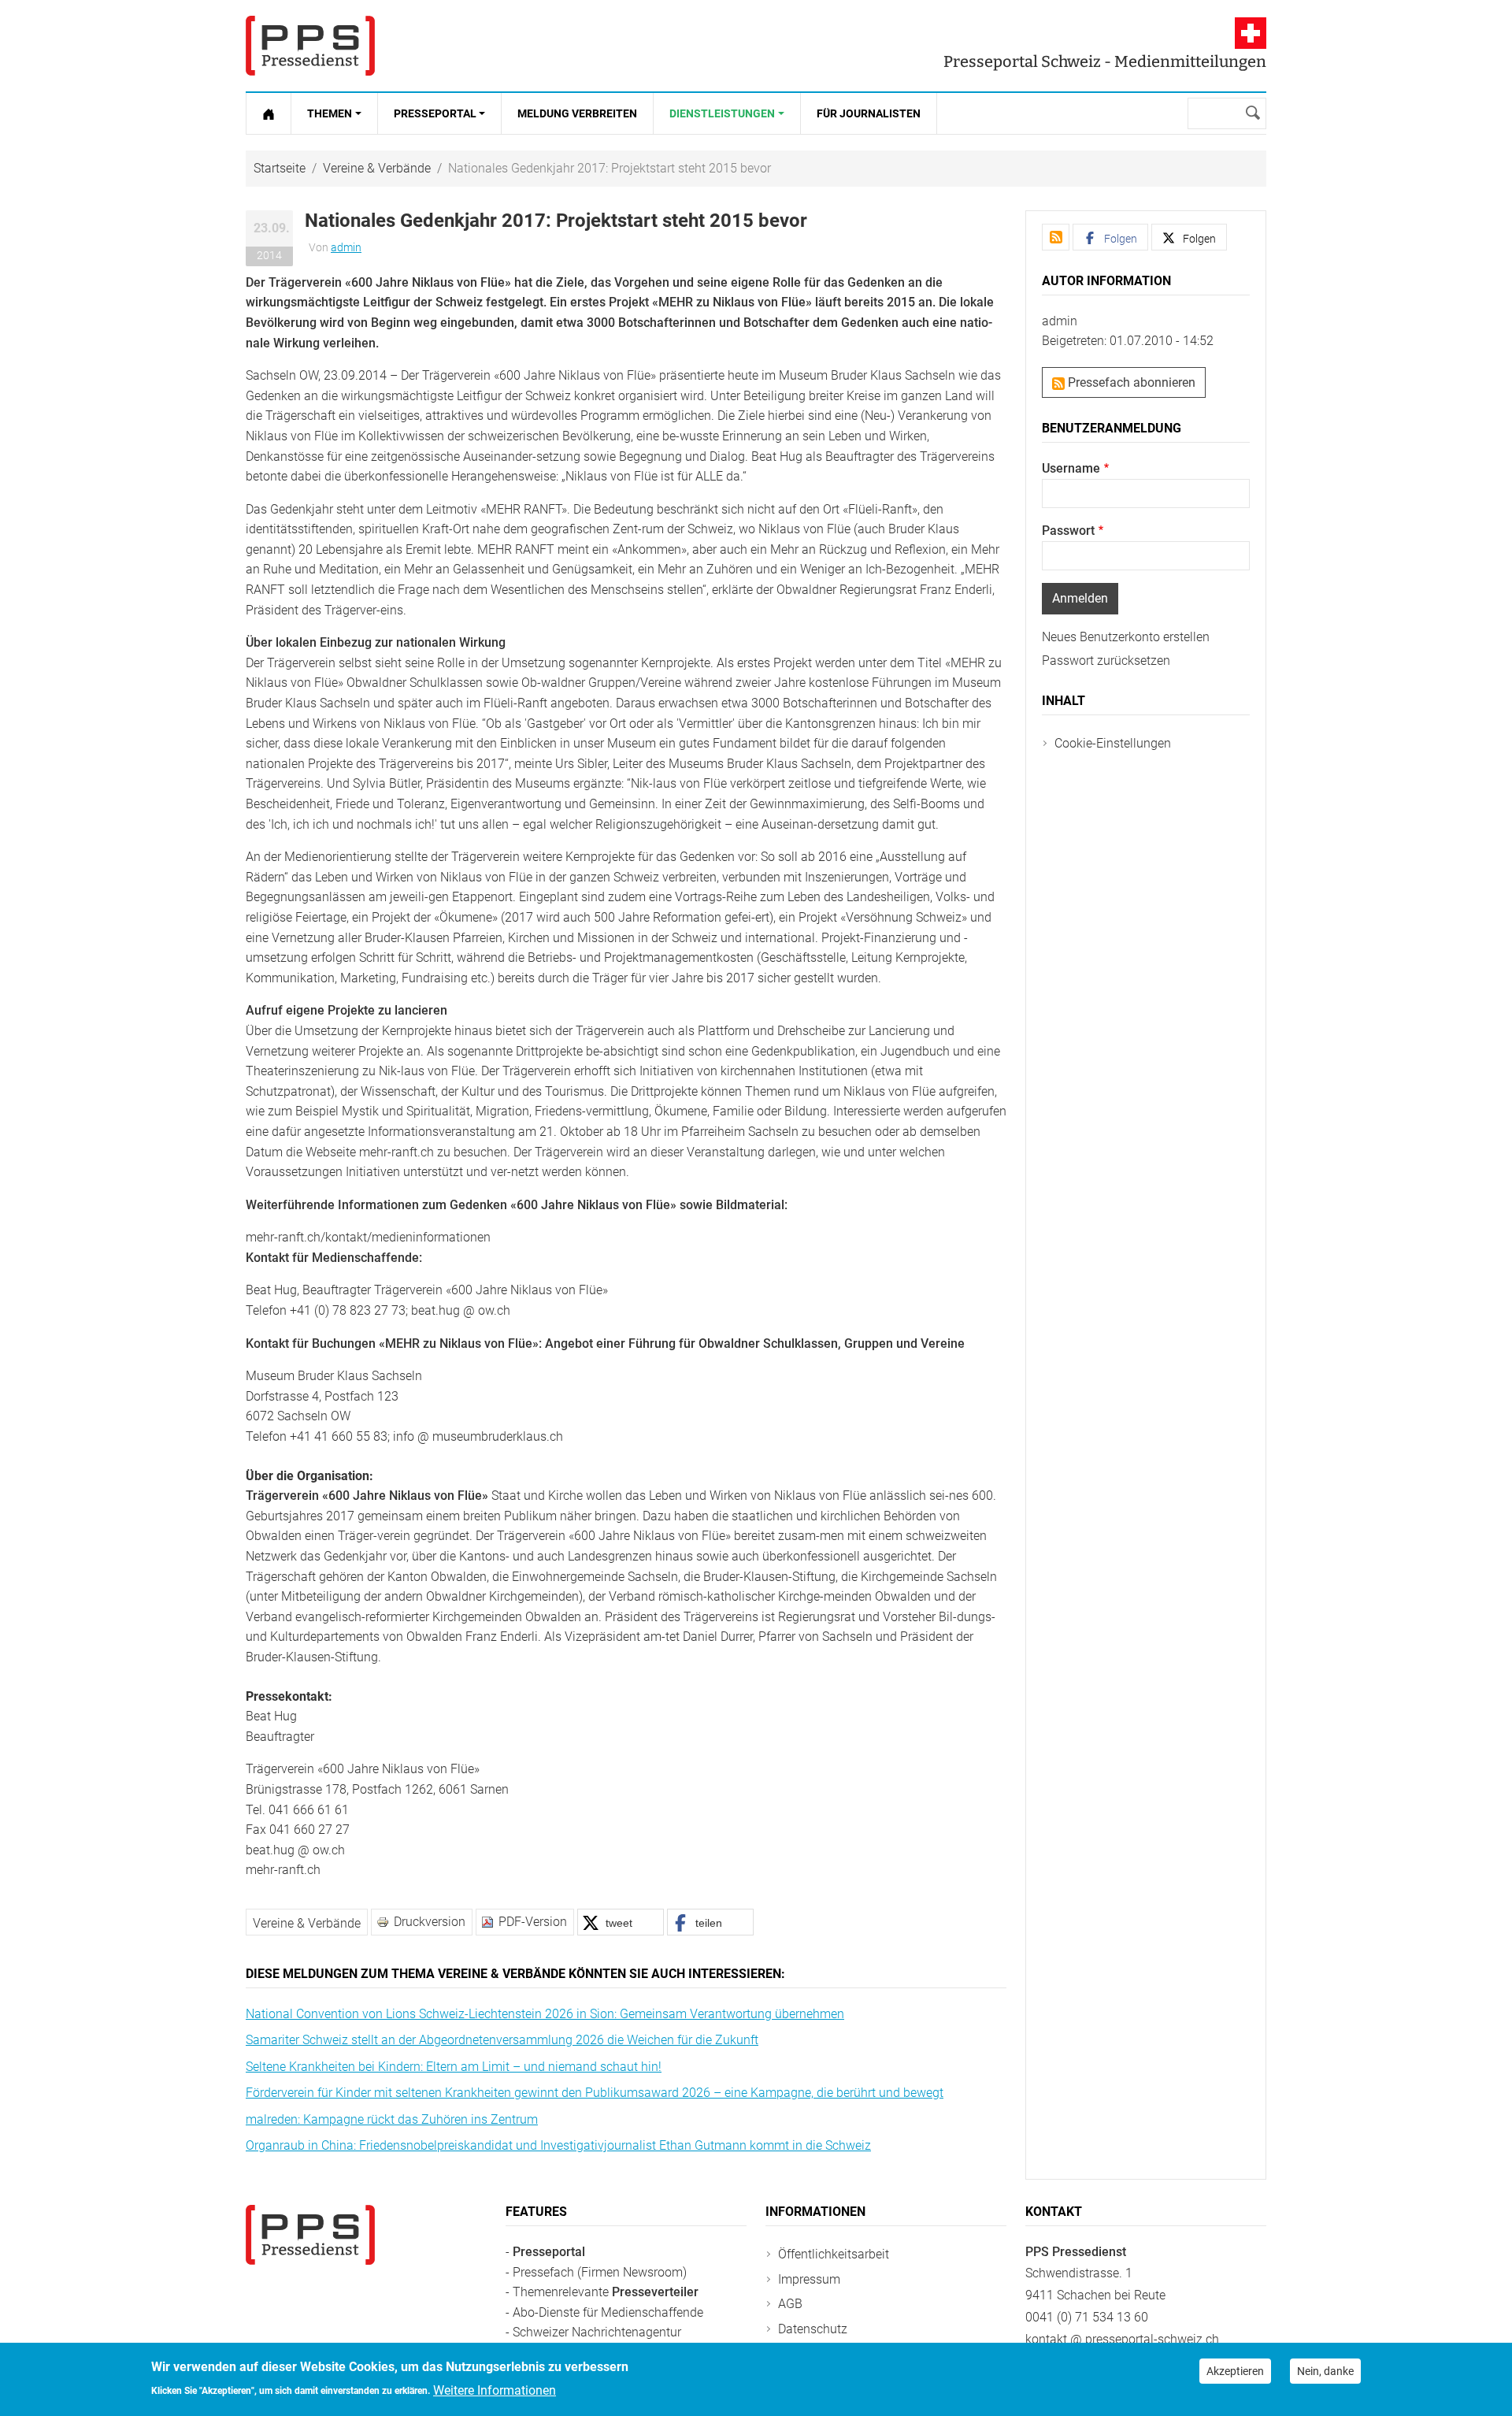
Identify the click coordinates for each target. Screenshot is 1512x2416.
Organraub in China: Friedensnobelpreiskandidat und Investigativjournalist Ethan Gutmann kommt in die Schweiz (558, 2145)
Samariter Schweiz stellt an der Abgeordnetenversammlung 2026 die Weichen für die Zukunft (502, 2040)
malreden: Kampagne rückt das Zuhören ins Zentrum (392, 2119)
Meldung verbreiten (577, 113)
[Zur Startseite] (269, 113)
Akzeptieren (1235, 2371)
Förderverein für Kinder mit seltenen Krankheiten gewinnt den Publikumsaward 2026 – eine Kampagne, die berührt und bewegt (595, 2093)
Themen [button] (330, 113)
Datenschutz (813, 2329)
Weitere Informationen (495, 2390)
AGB (790, 2304)
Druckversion (430, 1922)
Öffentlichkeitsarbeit (834, 2254)
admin (346, 247)
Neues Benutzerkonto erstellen (1126, 637)
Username (1071, 468)
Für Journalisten (869, 113)
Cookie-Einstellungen (1113, 743)
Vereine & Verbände (377, 168)
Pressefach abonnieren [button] (1130, 382)
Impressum (809, 2279)
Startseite (280, 168)
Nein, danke (1325, 2371)
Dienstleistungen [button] (722, 113)
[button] (621, 1922)
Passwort (1068, 531)
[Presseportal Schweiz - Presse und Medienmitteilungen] (310, 46)
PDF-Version (533, 1922)
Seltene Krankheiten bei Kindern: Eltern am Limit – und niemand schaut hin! (454, 2067)
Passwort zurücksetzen (1106, 661)
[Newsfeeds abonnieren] (1056, 237)
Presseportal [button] (435, 113)
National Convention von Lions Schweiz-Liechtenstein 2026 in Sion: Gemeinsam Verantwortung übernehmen (545, 2014)
